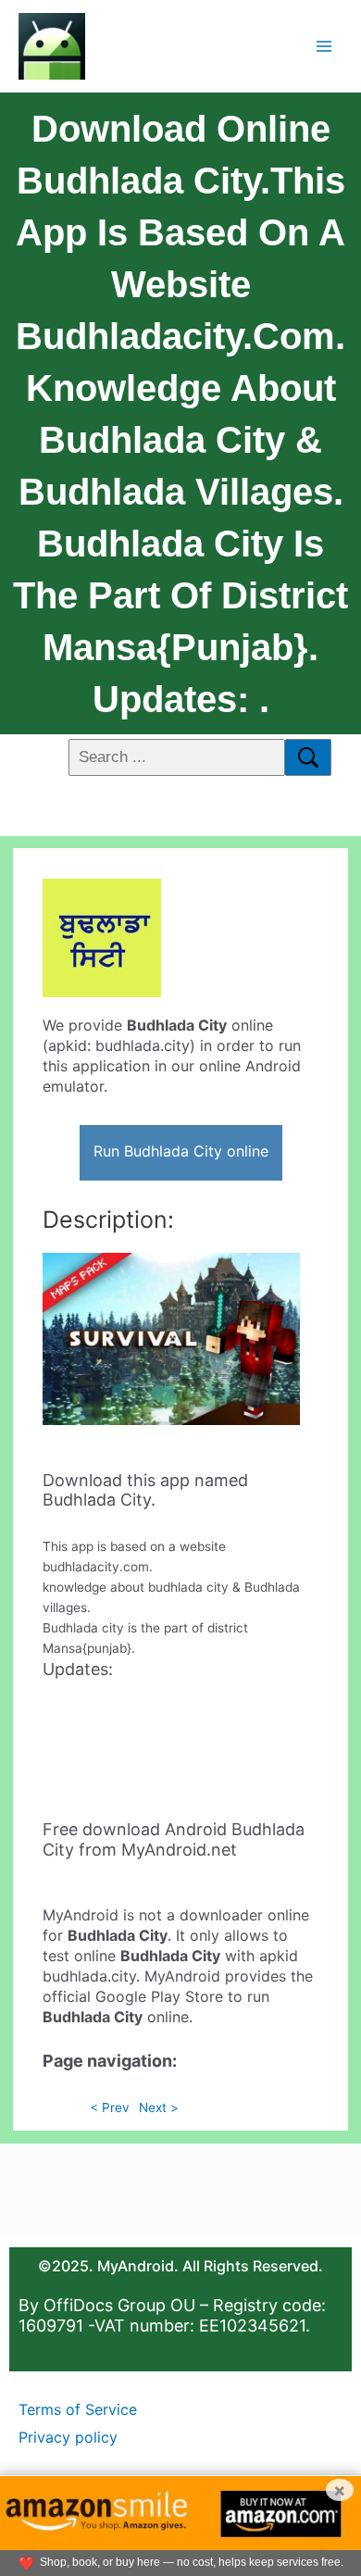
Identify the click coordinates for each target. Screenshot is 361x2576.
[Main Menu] (324, 46)
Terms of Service (78, 2409)
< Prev (110, 2107)
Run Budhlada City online (181, 1151)
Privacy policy (68, 2437)
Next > (159, 2107)
